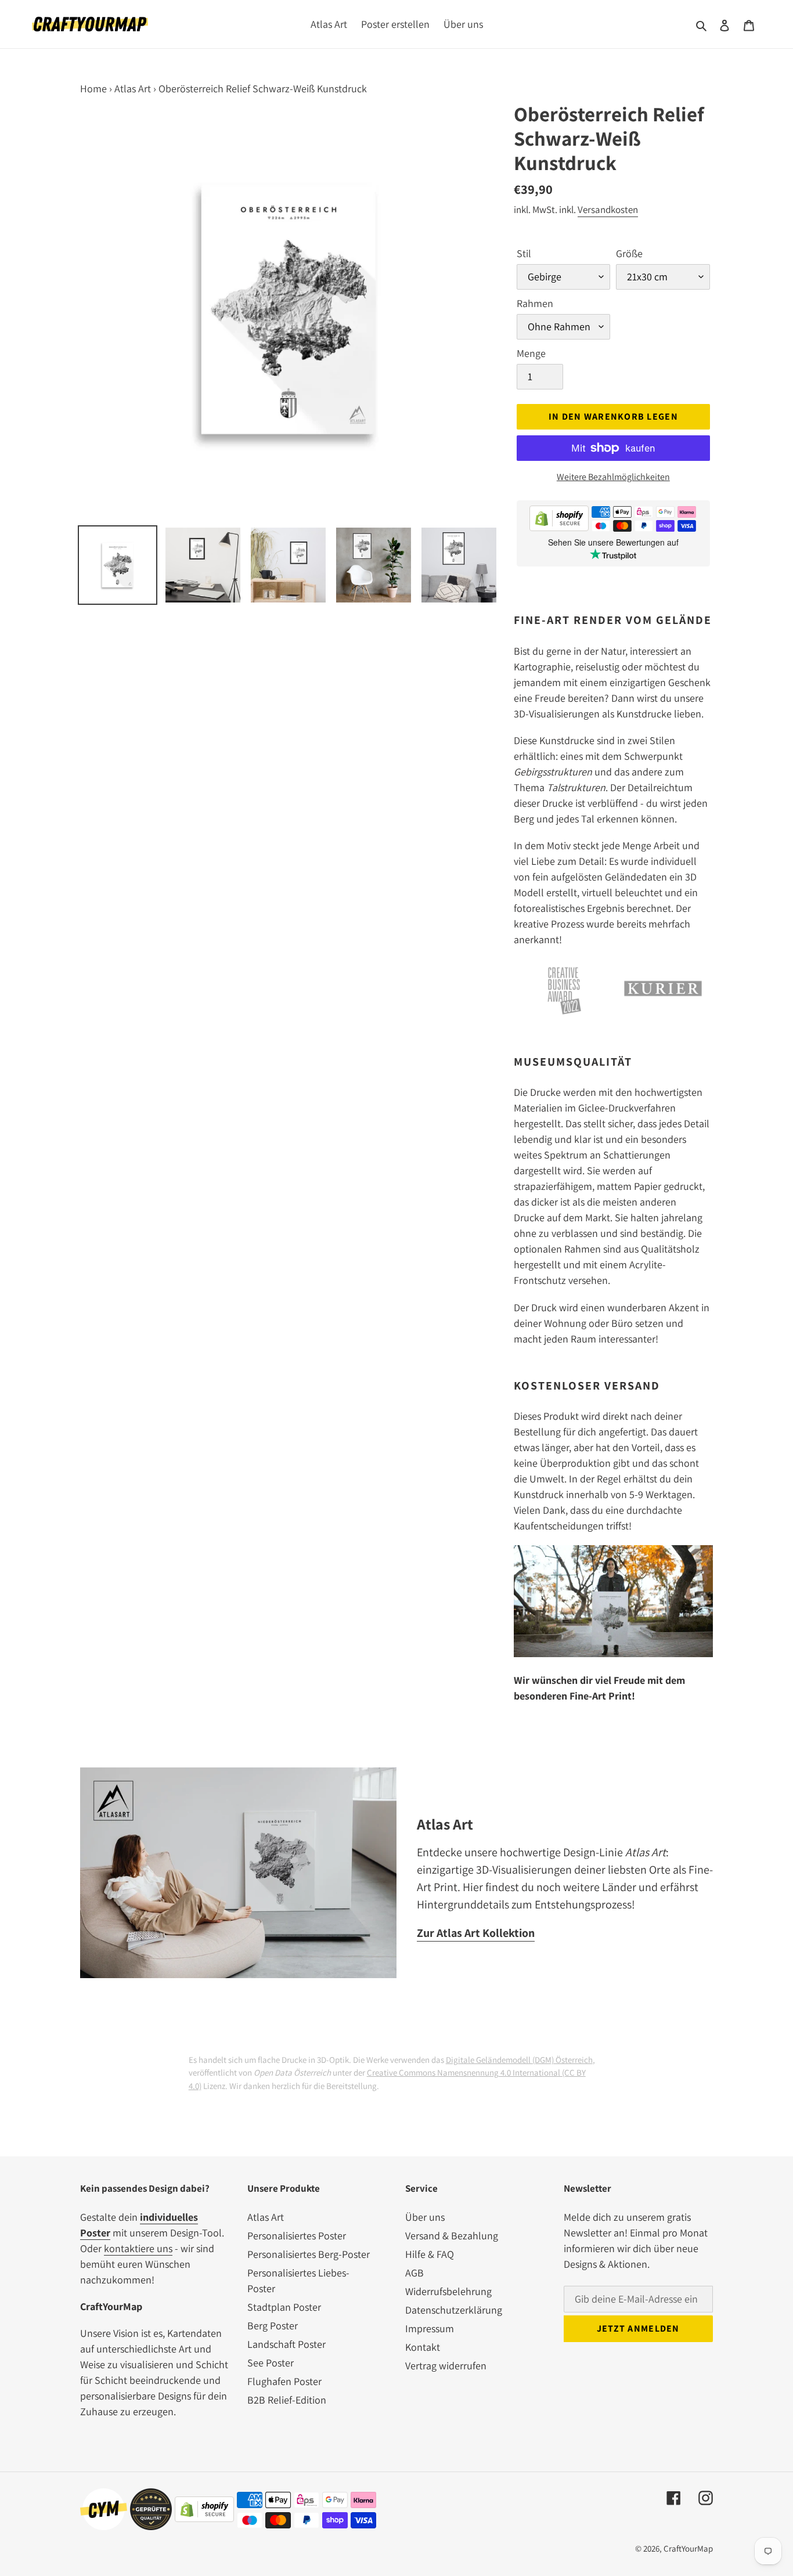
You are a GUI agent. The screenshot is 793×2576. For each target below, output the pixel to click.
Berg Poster (273, 2326)
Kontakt (423, 2347)
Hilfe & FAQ (430, 2254)
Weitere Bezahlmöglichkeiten (613, 477)
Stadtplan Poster (284, 2307)
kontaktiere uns (138, 2248)
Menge (531, 353)
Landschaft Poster (286, 2344)
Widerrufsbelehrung (448, 2291)
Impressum (430, 2328)
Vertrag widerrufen (446, 2366)
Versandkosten (608, 210)
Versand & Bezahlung (452, 2236)
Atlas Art (133, 89)
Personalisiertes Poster (297, 2236)
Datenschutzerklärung (454, 2310)
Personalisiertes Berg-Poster (309, 2254)
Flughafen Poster (284, 2381)
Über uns (425, 2217)
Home (93, 89)
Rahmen (535, 303)
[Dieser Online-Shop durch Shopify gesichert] (559, 520)
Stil (524, 253)
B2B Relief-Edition (287, 2400)
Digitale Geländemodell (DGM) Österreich (519, 2060)
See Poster (271, 2363)
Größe (629, 253)
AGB (414, 2273)
